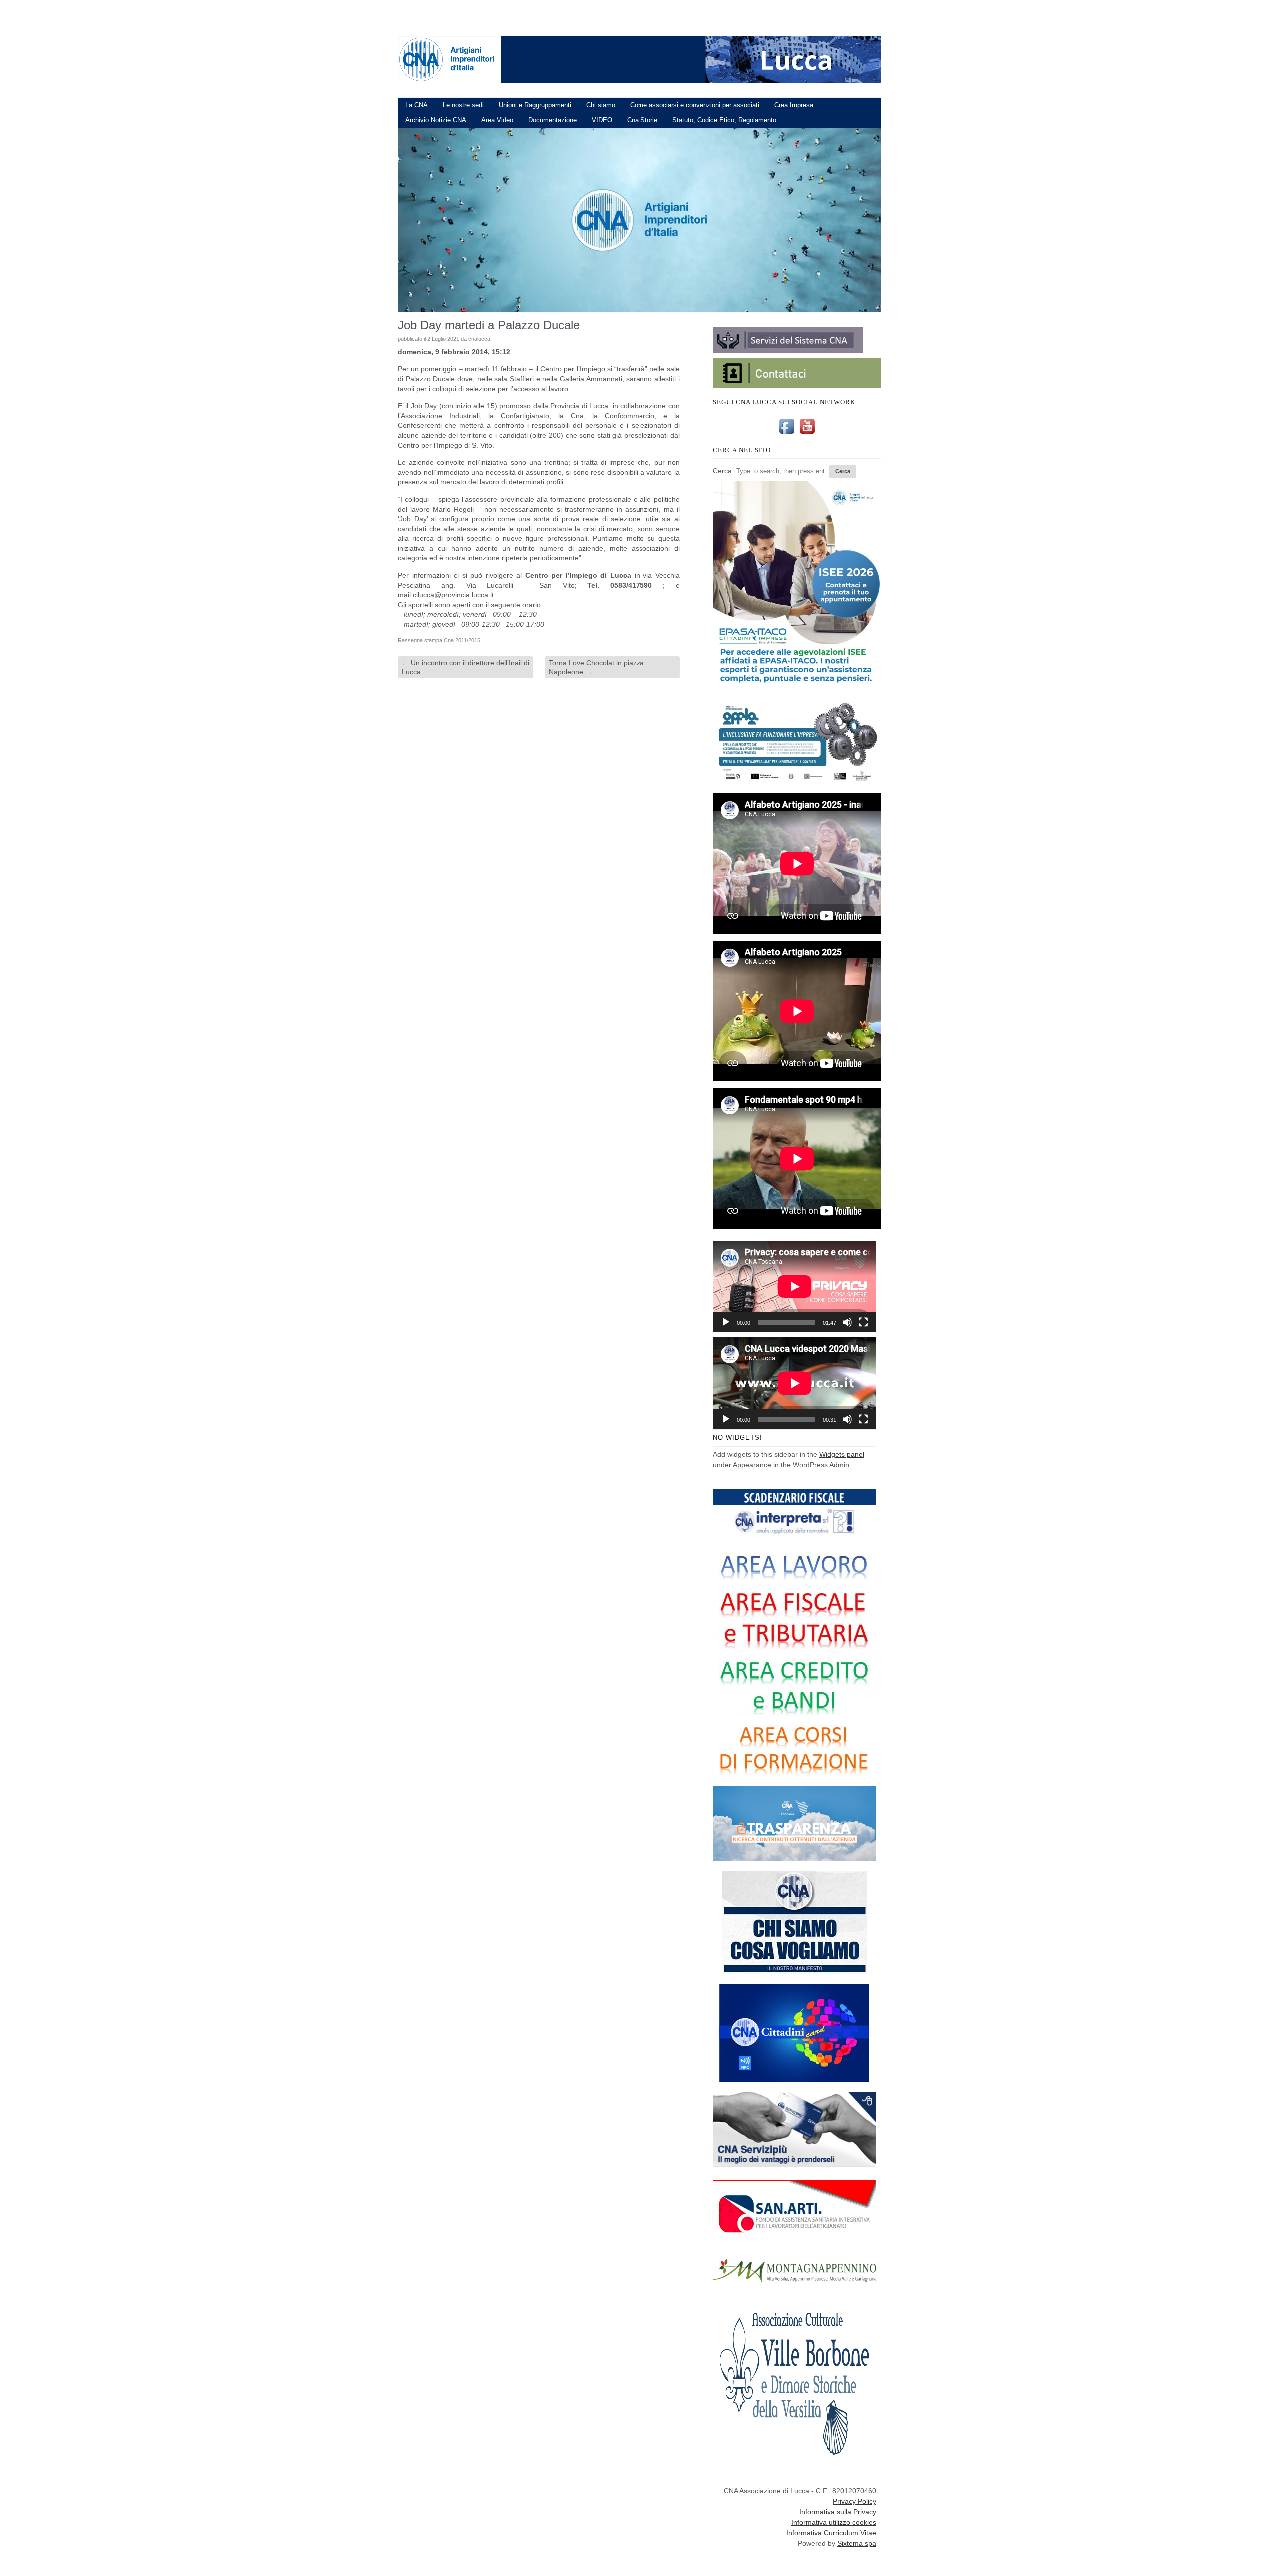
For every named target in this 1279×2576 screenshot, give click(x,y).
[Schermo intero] (863, 1322)
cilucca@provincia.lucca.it (453, 595)
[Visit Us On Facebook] (787, 434)
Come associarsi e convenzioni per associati (695, 105)
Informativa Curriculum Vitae (831, 2533)
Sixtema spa (857, 2543)
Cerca (722, 471)
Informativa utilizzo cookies (834, 2522)
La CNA (416, 105)
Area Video (497, 120)
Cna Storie (642, 120)
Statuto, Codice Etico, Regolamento (724, 120)
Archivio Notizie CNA (436, 120)
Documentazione (552, 120)
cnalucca (479, 339)
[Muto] (847, 1322)
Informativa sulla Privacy (838, 2512)
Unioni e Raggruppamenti (535, 105)
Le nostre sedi (463, 105)
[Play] (726, 1322)
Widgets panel (842, 1454)
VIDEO (602, 120)
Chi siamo (601, 105)
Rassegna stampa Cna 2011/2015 (439, 640)
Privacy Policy (855, 2501)
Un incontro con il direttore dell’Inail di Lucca (465, 667)
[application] (795, 1287)
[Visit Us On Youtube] (807, 434)
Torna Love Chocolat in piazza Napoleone (596, 667)
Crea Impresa (794, 105)
